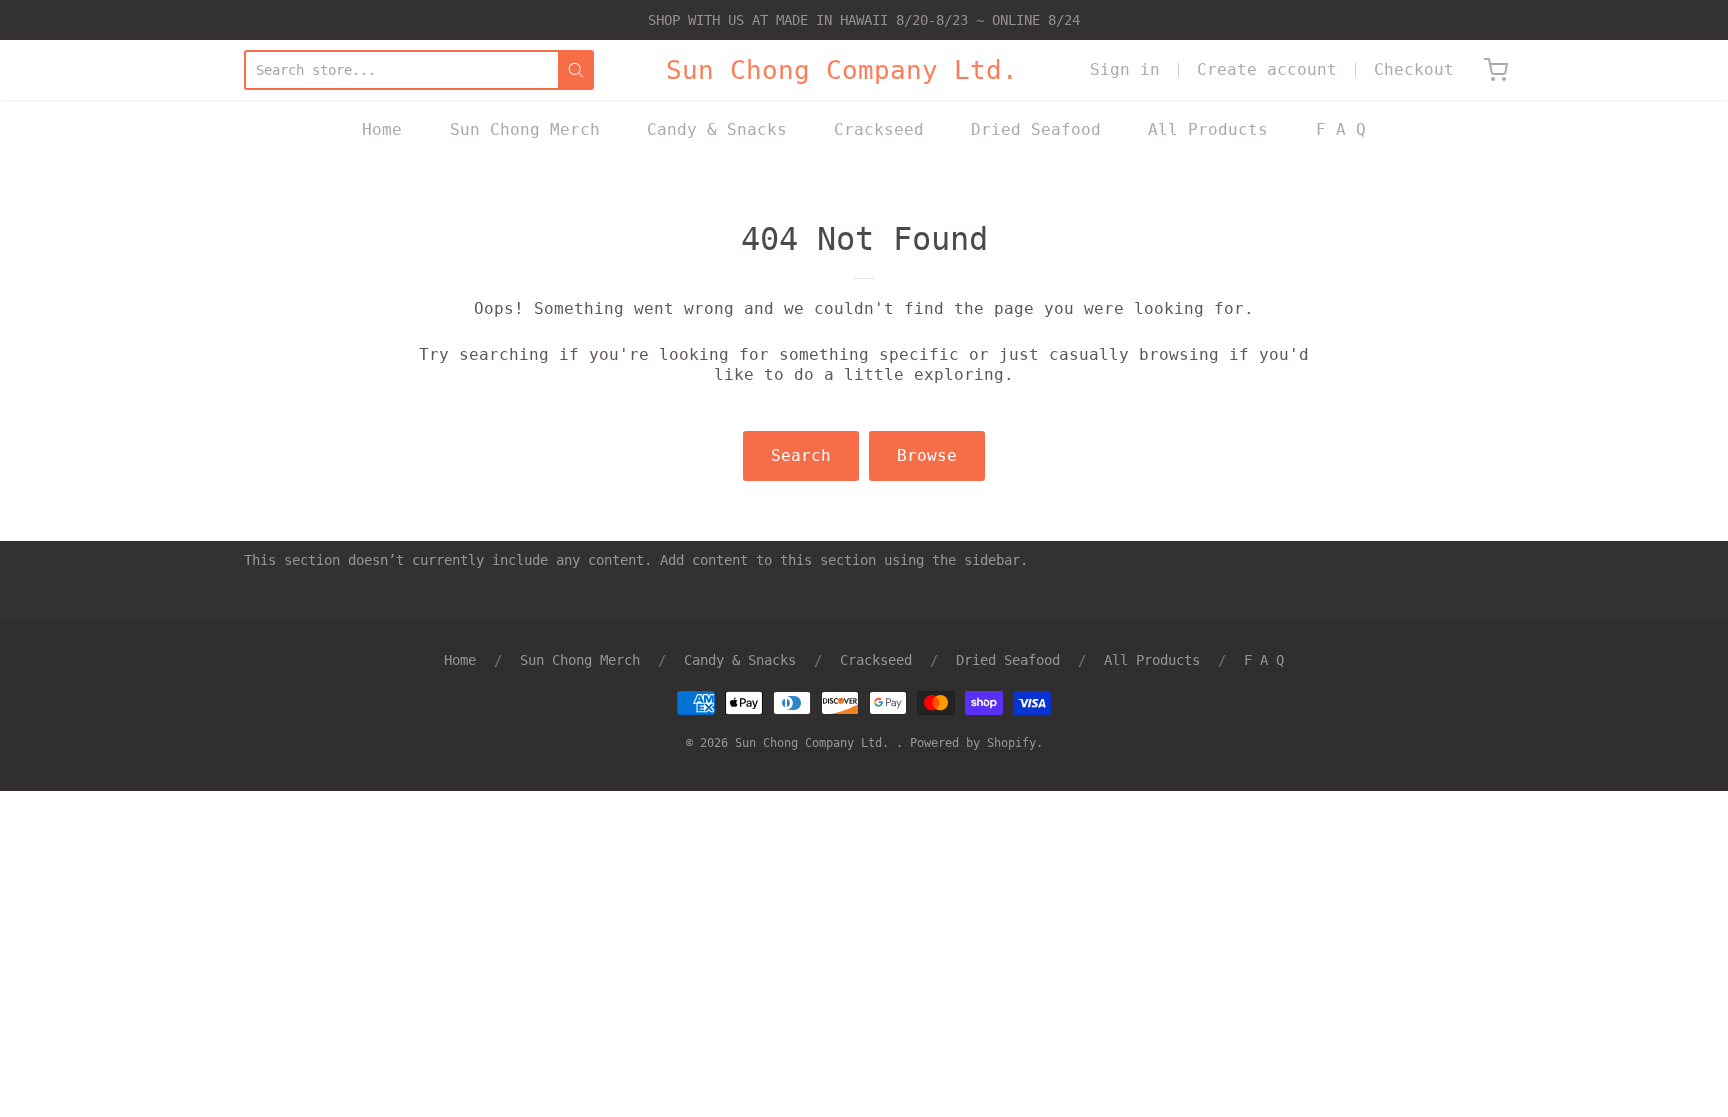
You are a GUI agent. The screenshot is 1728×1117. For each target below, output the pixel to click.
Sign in (1125, 69)
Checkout (1414, 69)
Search (801, 455)
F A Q (1341, 129)
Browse (927, 455)
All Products (1208, 129)
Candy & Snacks (717, 129)
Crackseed (879, 129)
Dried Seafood (1036, 129)
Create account (1267, 69)
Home (382, 129)
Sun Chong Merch (525, 129)
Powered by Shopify (973, 743)
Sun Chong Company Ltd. (842, 70)
